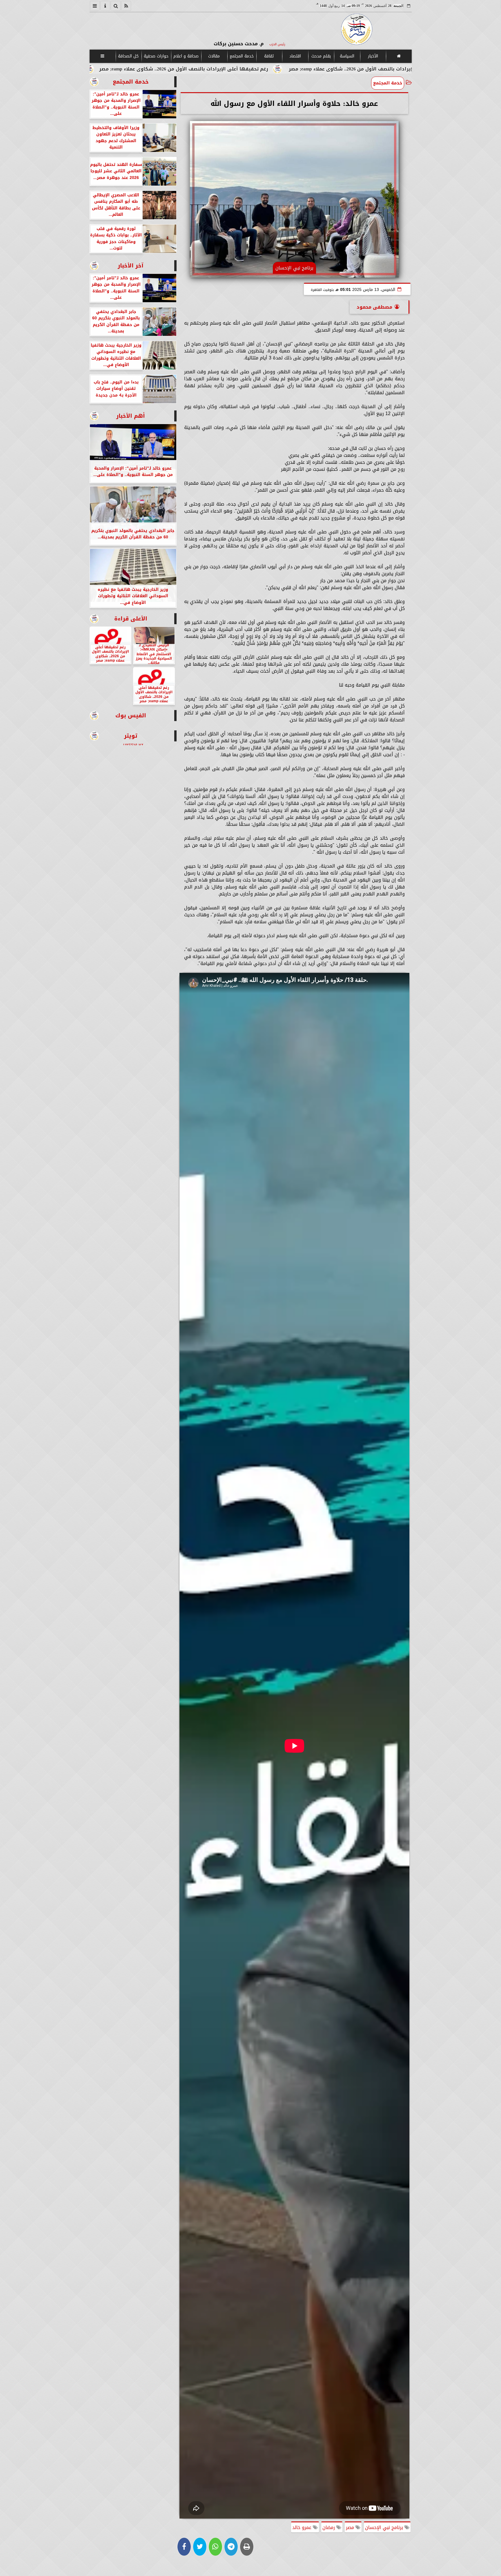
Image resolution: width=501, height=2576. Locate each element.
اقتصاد (295, 56)
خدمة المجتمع (241, 56)
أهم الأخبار (131, 416)
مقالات (214, 56)
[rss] (126, 6)
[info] (105, 6)
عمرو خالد (303, 2527)
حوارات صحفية (156, 56)
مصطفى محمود (374, 307)
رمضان (329, 2527)
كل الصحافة (128, 56)
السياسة (347, 56)
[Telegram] (231, 2547)
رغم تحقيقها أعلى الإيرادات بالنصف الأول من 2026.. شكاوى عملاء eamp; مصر (341, 69)
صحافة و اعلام (186, 56)
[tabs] (95, 6)
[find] (116, 6)
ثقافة (269, 56)
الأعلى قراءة (131, 619)
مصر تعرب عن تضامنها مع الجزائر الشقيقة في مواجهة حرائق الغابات (160, 69)
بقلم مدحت (321, 56)
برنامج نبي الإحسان (385, 2527)
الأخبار (373, 56)
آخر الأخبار (131, 266)
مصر (351, 2527)
